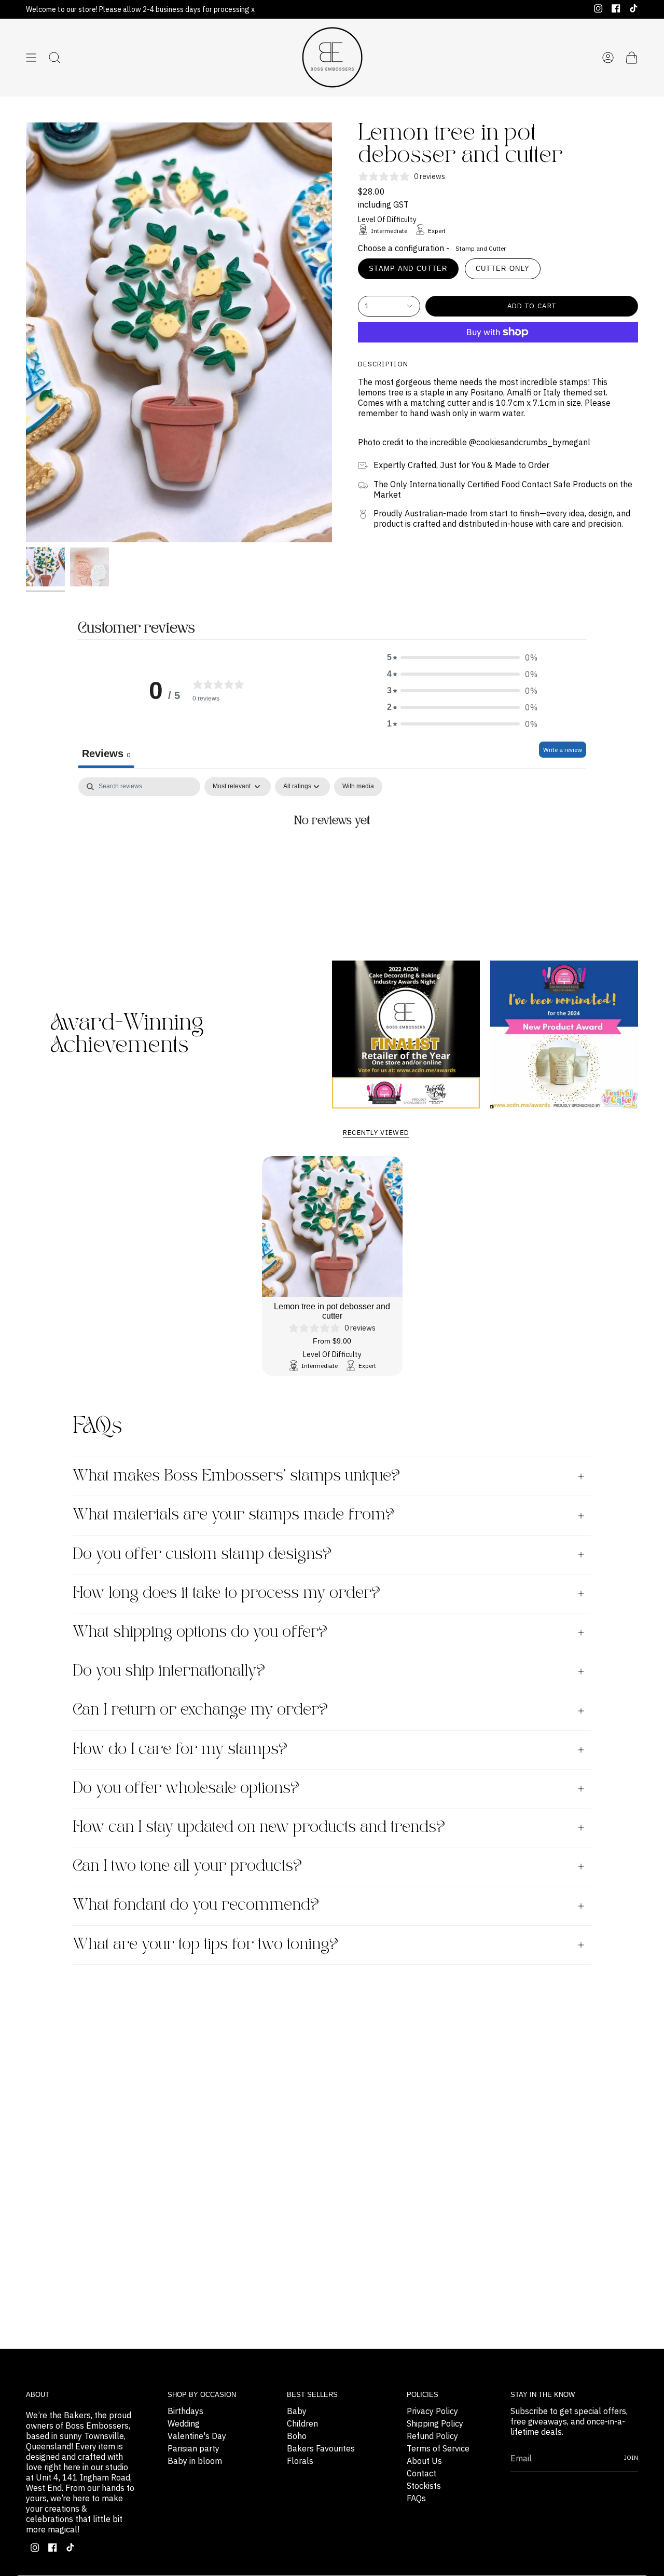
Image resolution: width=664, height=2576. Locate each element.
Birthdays (185, 2411)
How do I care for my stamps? (180, 1750)
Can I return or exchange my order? (200, 1710)
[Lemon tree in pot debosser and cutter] (332, 1227)
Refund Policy (432, 2436)
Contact (421, 2473)
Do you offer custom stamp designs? (202, 1554)
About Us (424, 2461)
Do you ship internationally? (169, 1671)
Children (302, 2423)
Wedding (184, 2423)
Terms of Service (438, 2448)
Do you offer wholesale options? (186, 1789)
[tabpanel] (332, 856)
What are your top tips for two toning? (205, 1945)
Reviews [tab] (106, 753)
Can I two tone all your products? (187, 1866)
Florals (300, 2461)
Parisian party (193, 2448)
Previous (26, 333)
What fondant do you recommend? (196, 1905)
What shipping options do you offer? (200, 1632)
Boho (297, 2436)
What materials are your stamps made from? (233, 1515)
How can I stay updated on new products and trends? (259, 1827)
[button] (462, 657)
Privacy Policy (432, 2411)
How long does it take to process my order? (226, 1593)
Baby (297, 2411)
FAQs (416, 2498)
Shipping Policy (435, 2423)
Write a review (563, 750)
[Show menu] (31, 58)
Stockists (424, 2486)
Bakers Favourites (321, 2448)
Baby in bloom (195, 2461)
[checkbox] (358, 787)
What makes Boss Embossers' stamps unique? (236, 1476)
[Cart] (632, 58)
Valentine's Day (197, 2436)
